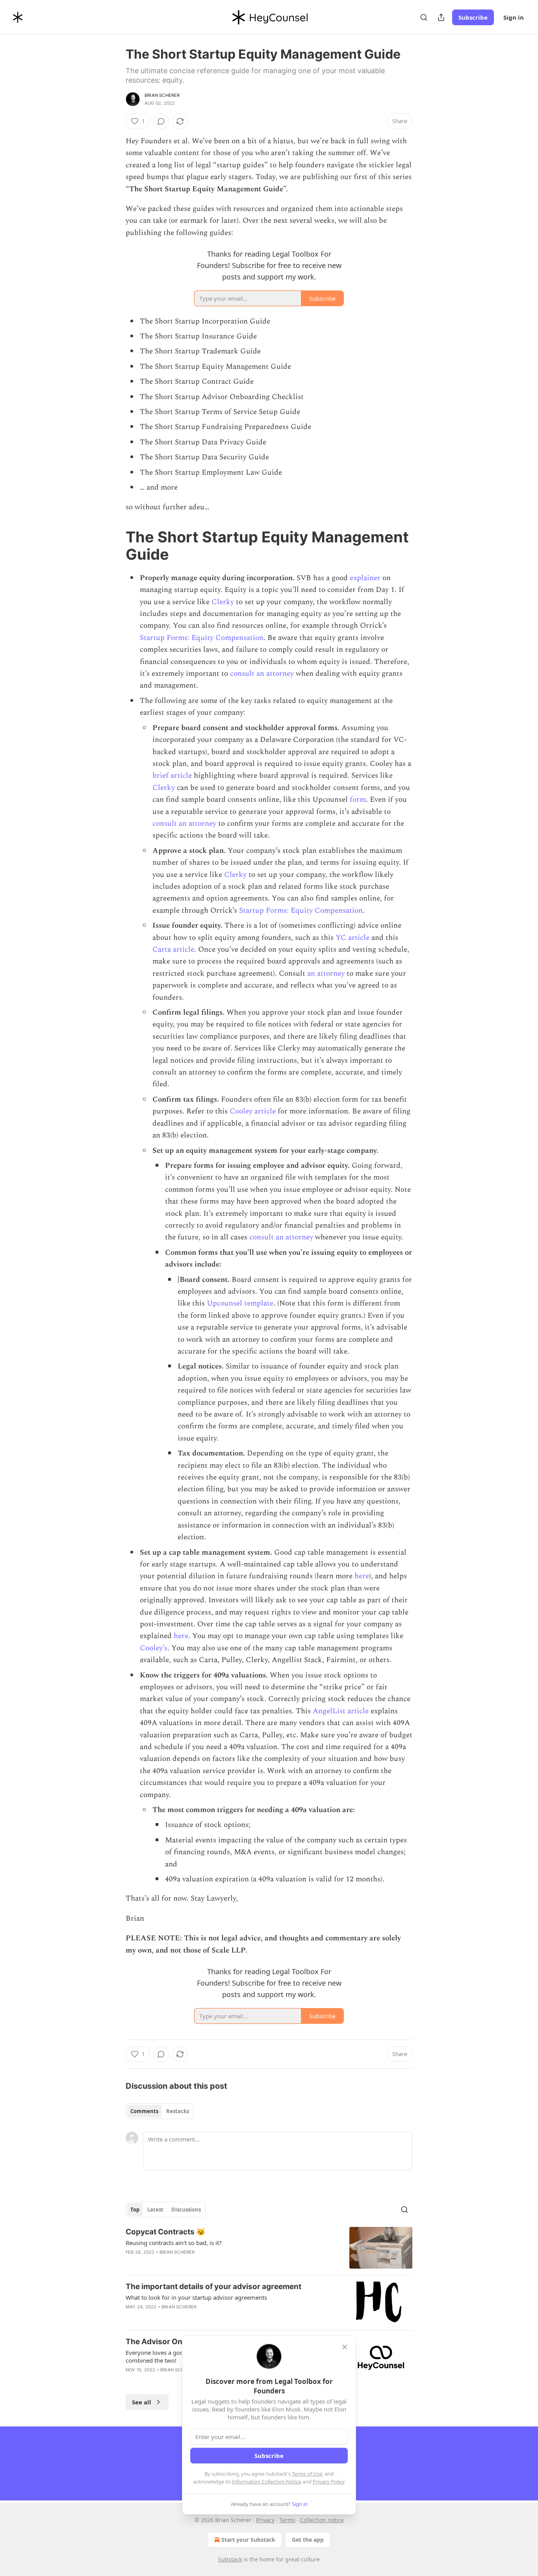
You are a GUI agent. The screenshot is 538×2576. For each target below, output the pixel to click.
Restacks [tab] (178, 2111)
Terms (287, 2520)
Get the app (308, 2540)
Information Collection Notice (267, 2482)
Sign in (514, 17)
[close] (345, 2347)
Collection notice (322, 2520)
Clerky (223, 602)
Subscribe (473, 17)
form (358, 800)
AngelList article (341, 1711)
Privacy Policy (328, 2482)
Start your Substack (248, 2540)
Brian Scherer (162, 95)
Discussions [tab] (186, 2210)
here (362, 1576)
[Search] (424, 17)
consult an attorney (262, 674)
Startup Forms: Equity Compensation (202, 638)
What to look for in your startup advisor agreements (196, 2297)
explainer (365, 578)
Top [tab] (135, 2210)
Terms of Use (307, 2474)
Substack (230, 2559)
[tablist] (160, 2111)
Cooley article (253, 1111)
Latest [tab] (155, 2210)
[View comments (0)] (161, 121)
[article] (269, 2248)
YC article (352, 938)
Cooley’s (154, 1648)
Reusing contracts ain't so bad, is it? (174, 2243)
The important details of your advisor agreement (213, 2287)
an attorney (326, 974)
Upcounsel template (240, 1303)
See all (142, 2402)
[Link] (115, 546)
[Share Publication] (441, 17)
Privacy (265, 2520)
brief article (172, 776)
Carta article (173, 950)
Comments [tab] (144, 2111)
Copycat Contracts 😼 (166, 2232)
